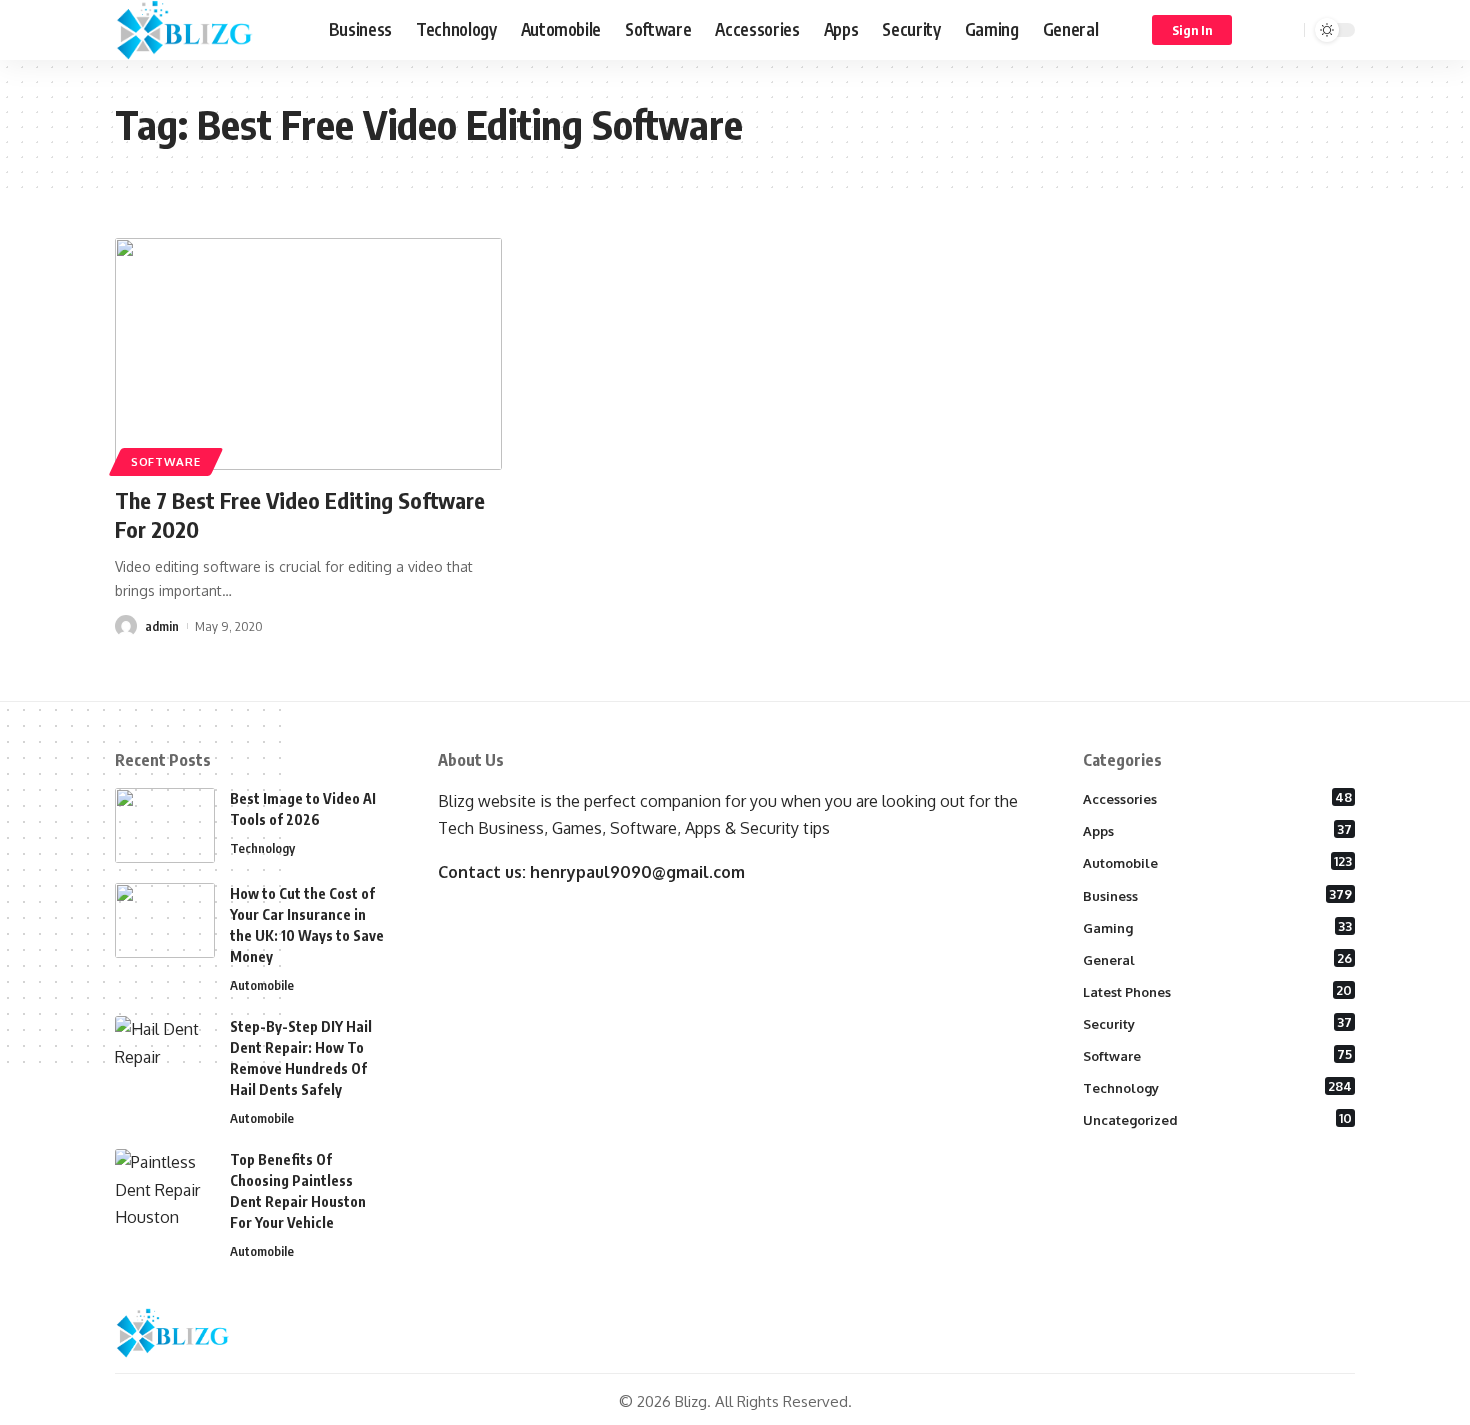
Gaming (1218, 927)
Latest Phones (1218, 991)
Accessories (1218, 798)
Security (1218, 1023)
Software (166, 461)
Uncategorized (1218, 1119)
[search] (1286, 30)
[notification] (1260, 30)
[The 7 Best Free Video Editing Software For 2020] (308, 354)
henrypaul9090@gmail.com (637, 872)
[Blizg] (206, 30)
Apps (1218, 830)
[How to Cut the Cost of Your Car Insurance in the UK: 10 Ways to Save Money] (165, 920)
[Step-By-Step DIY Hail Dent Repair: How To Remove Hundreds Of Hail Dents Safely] (165, 1053)
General (1218, 959)
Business (1218, 895)
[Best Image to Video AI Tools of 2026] (165, 825)
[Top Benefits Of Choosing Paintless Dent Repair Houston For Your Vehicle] (165, 1186)
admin (162, 626)
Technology (262, 848)
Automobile (262, 985)
